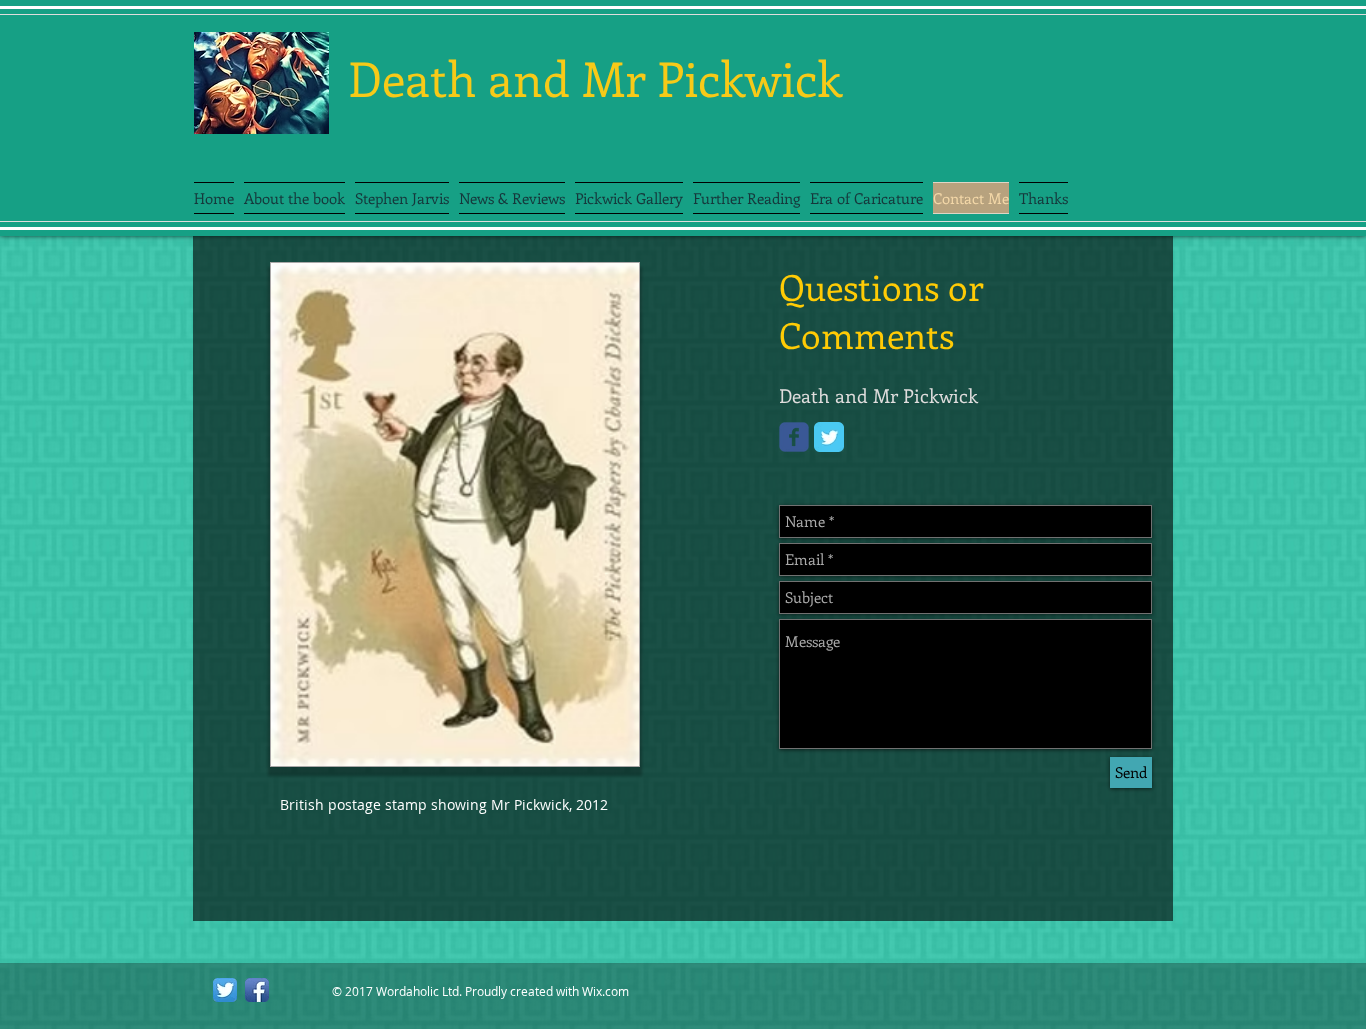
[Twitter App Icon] (225, 990)
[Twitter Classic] (829, 437)
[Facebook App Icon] (257, 990)
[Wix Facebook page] (794, 437)
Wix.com (605, 991)
